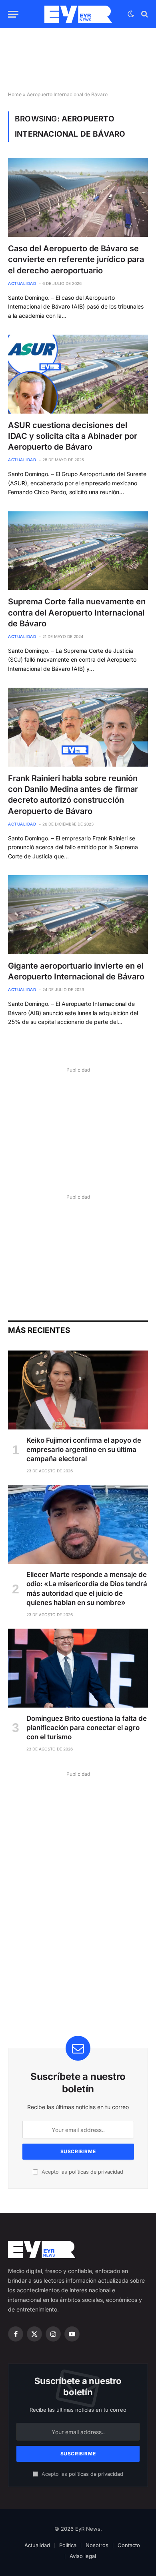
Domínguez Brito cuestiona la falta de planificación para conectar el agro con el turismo (87, 1728)
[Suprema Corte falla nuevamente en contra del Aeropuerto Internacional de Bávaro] (78, 551)
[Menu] (13, 14)
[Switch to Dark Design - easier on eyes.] (131, 14)
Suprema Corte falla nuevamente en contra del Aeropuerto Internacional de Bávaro (77, 612)
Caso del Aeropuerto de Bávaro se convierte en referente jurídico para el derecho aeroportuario (76, 259)
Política (68, 2545)
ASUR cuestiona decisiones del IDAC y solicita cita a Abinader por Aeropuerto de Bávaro (73, 436)
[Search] (144, 14)
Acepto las (82, 2172)
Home (15, 94)
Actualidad (37, 2545)
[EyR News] (78, 14)
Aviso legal (83, 2556)
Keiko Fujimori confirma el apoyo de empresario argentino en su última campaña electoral (84, 1450)
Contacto (129, 2545)
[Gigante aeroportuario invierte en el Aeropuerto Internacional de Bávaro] (78, 915)
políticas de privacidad (96, 2172)
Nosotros (97, 2545)
